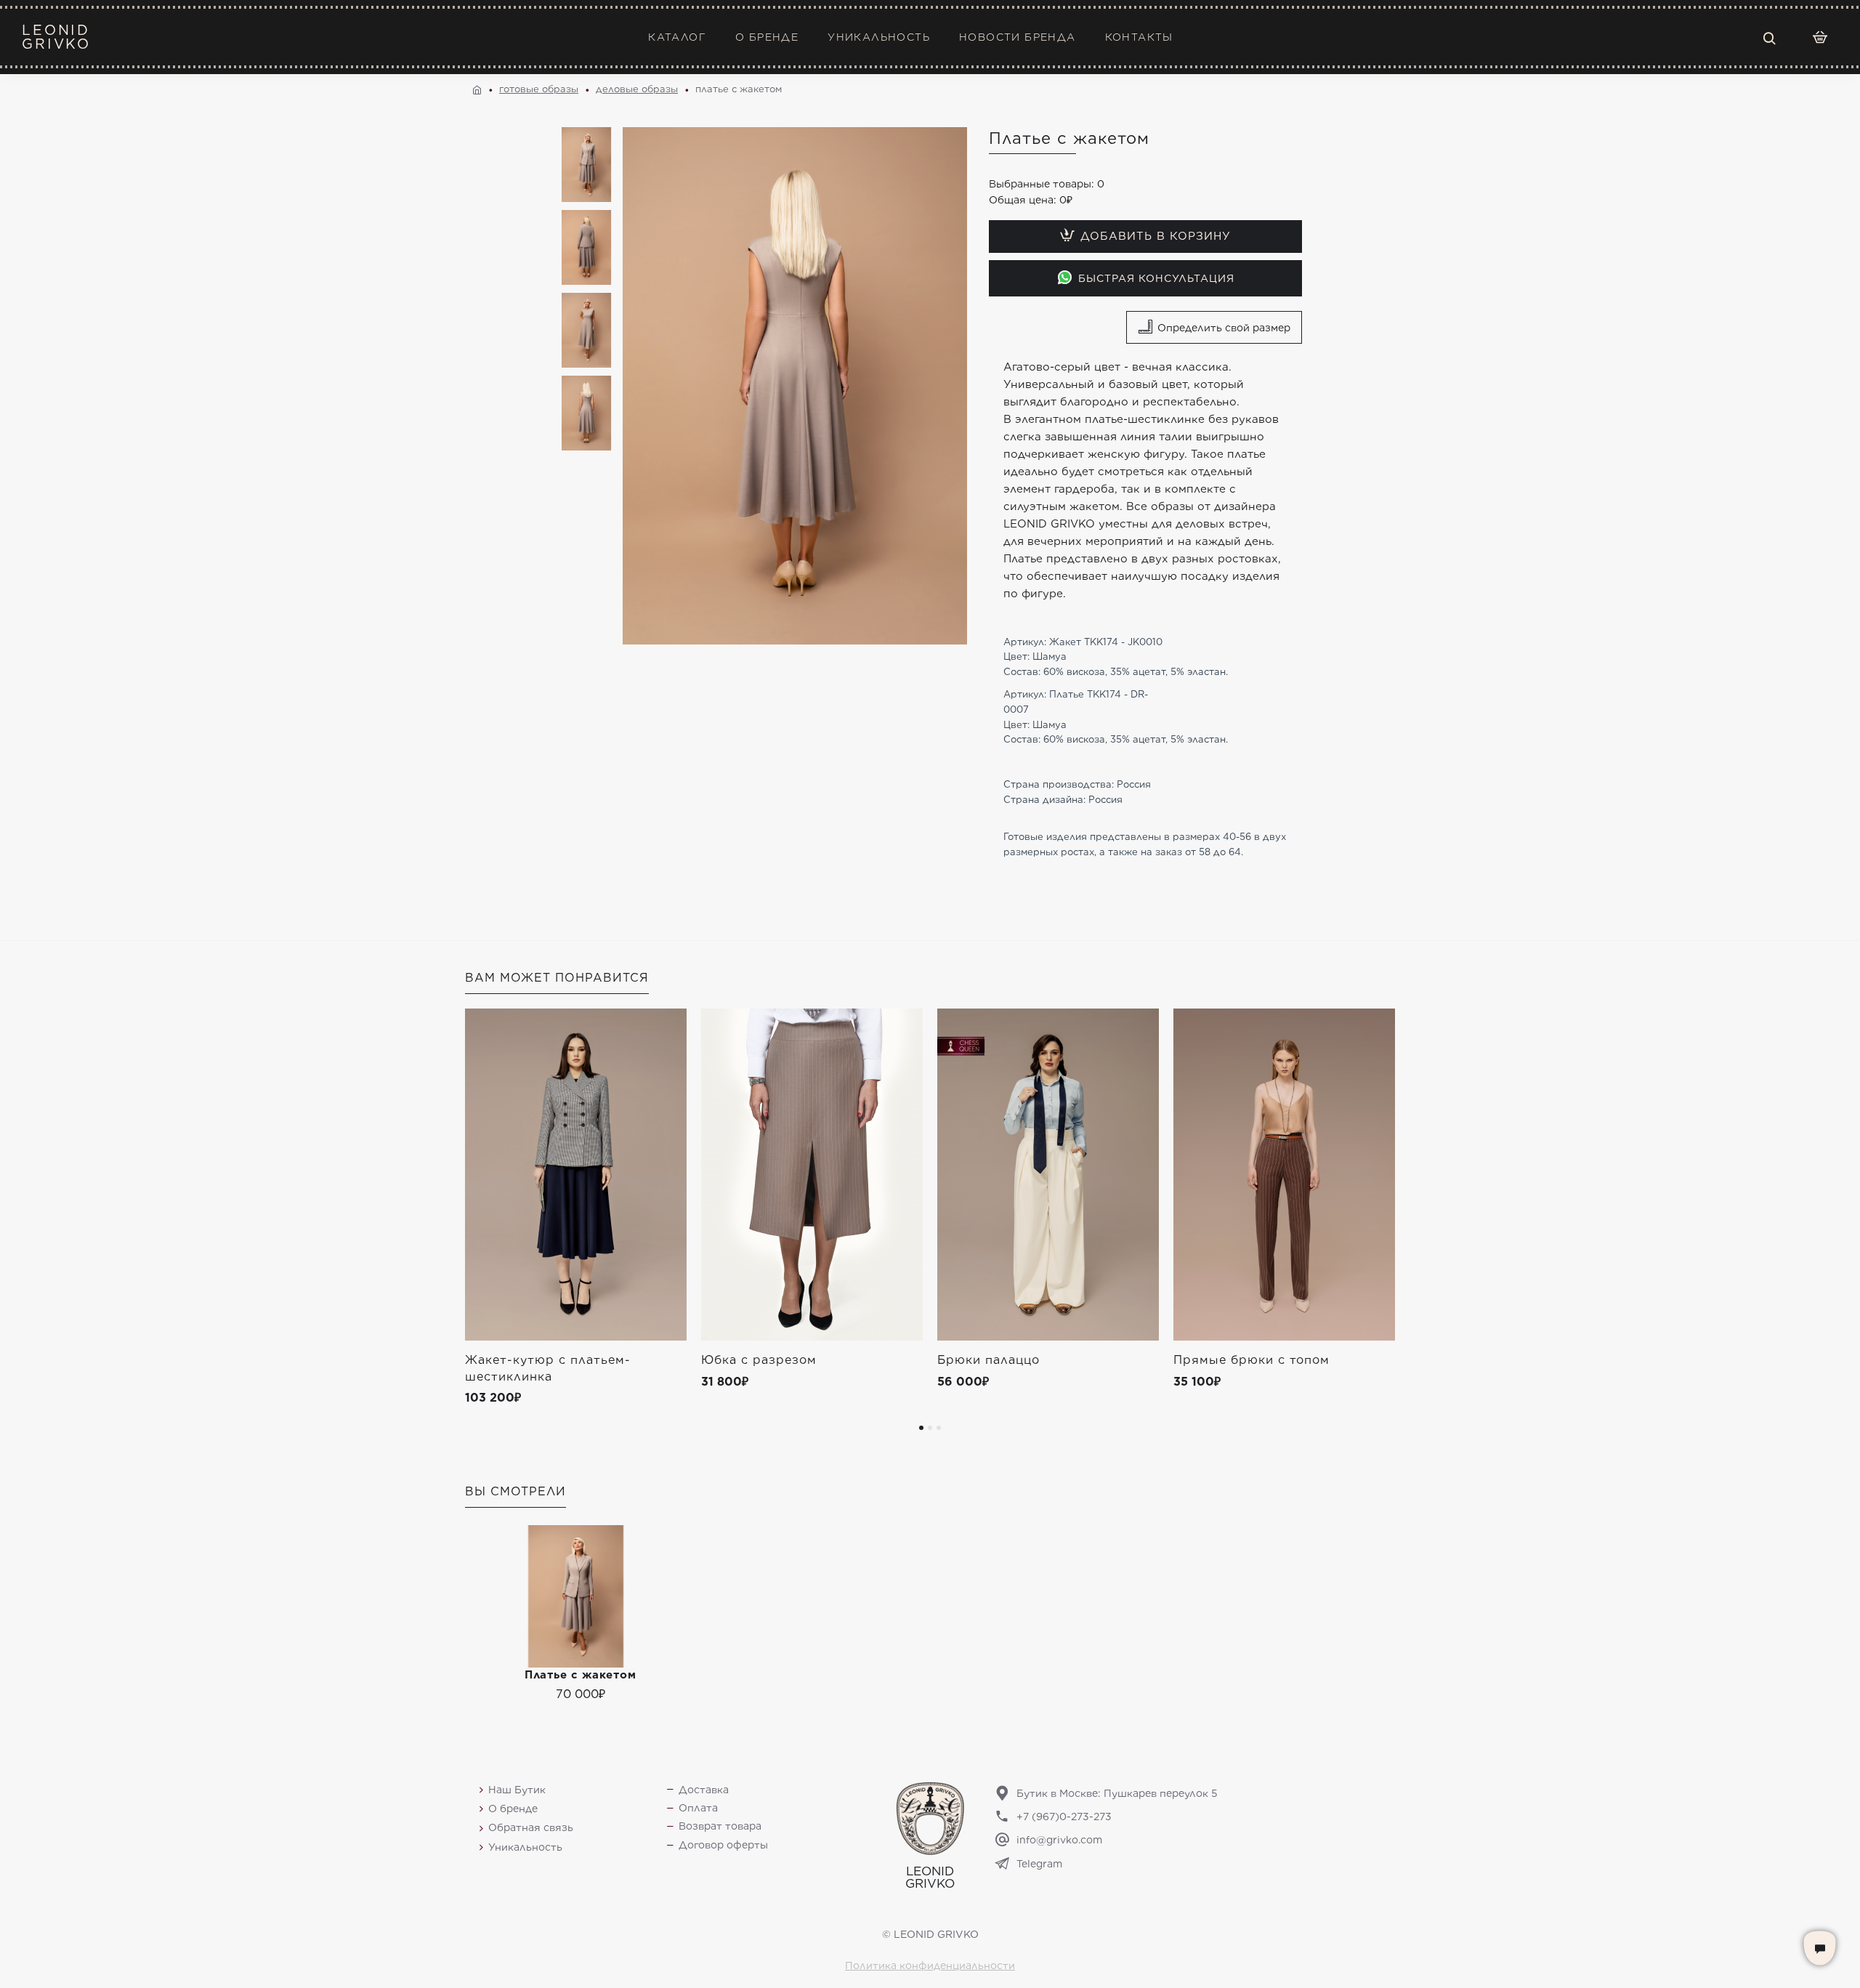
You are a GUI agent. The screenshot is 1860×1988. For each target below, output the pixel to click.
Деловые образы (637, 89)
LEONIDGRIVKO (56, 37)
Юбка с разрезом (759, 1360)
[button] (921, 1428)
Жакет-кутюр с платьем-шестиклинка (548, 1368)
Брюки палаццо (988, 1360)
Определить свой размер (1224, 328)
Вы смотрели (515, 1491)
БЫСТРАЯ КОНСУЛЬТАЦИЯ (1156, 278)
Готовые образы (539, 89)
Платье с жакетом (580, 1675)
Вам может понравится (557, 978)
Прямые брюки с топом (1252, 1360)
